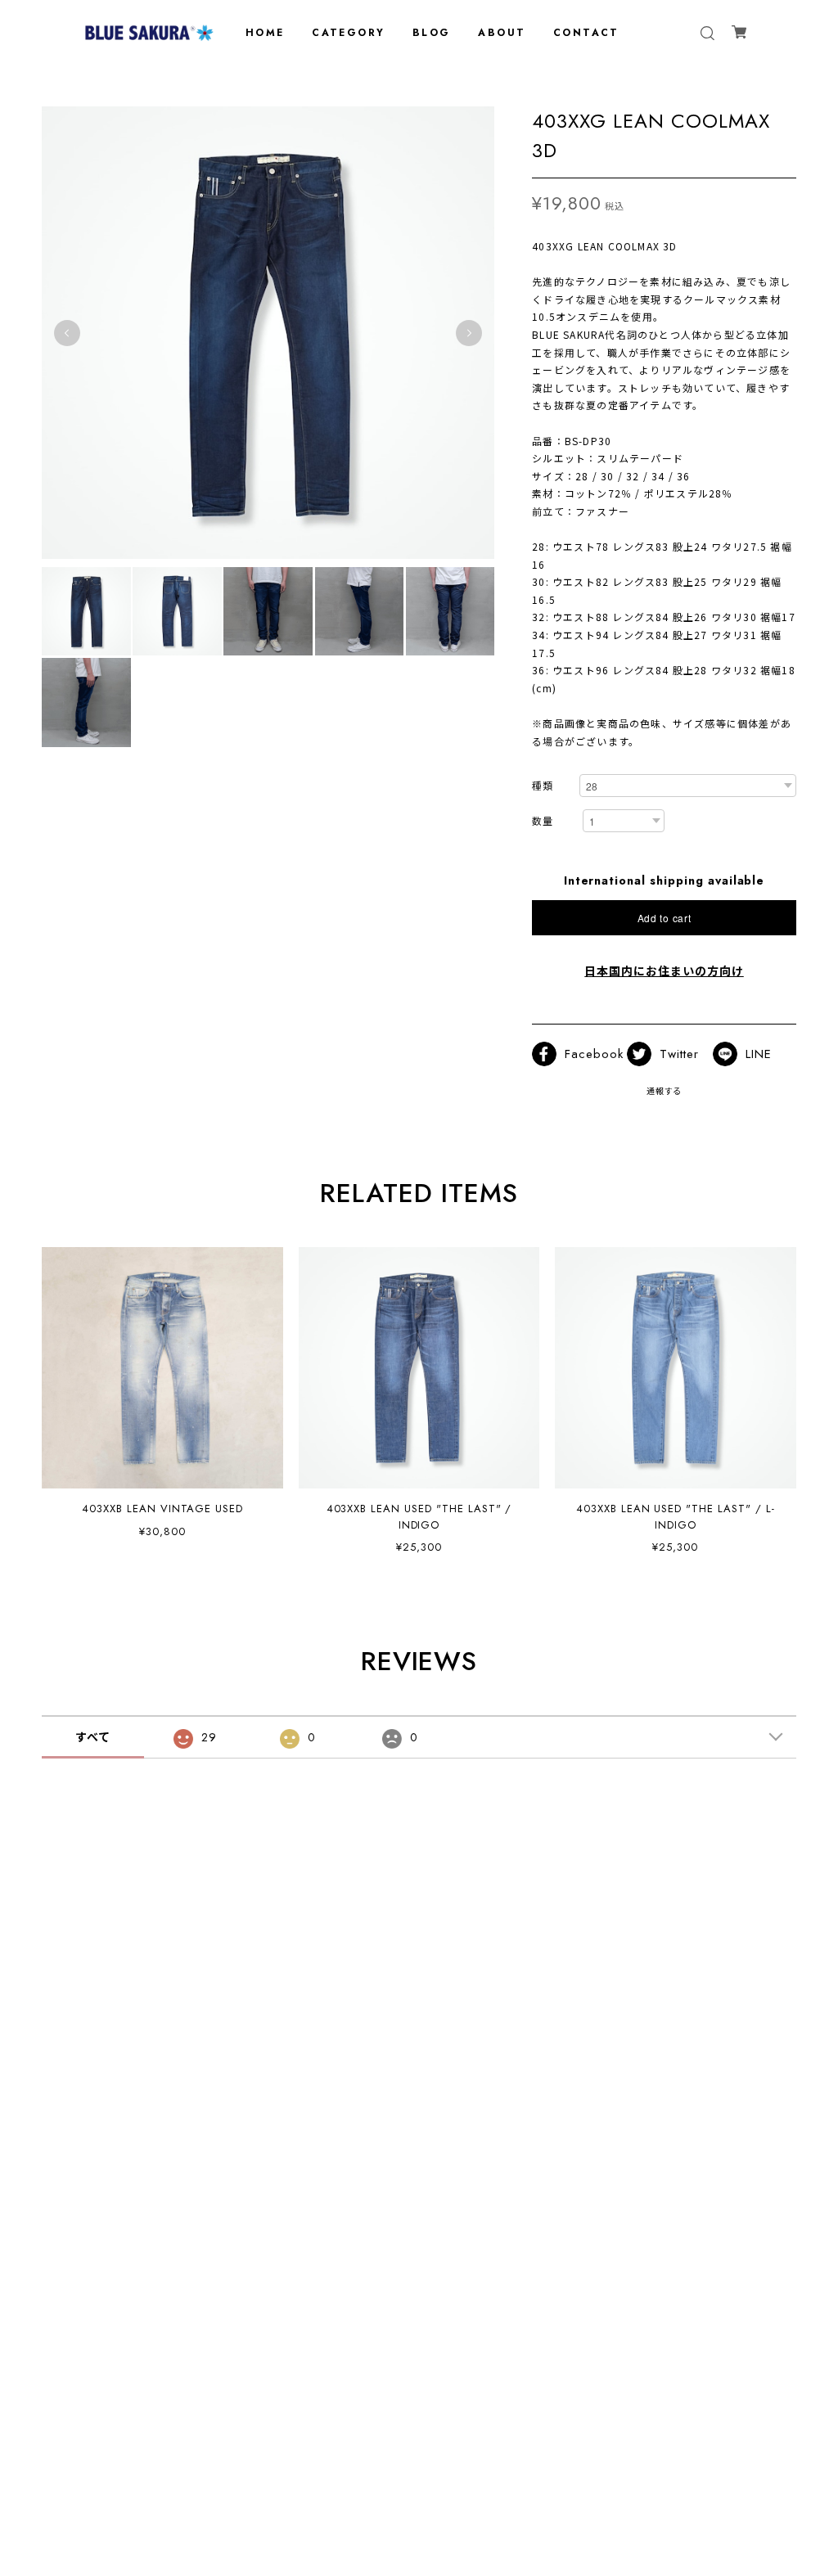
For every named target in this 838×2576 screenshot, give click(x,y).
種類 (543, 787)
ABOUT (502, 33)
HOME (265, 33)
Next (469, 333)
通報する (665, 1091)
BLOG (432, 33)
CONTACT (586, 33)
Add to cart (665, 918)
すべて (93, 1737)
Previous (67, 333)
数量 (543, 822)
